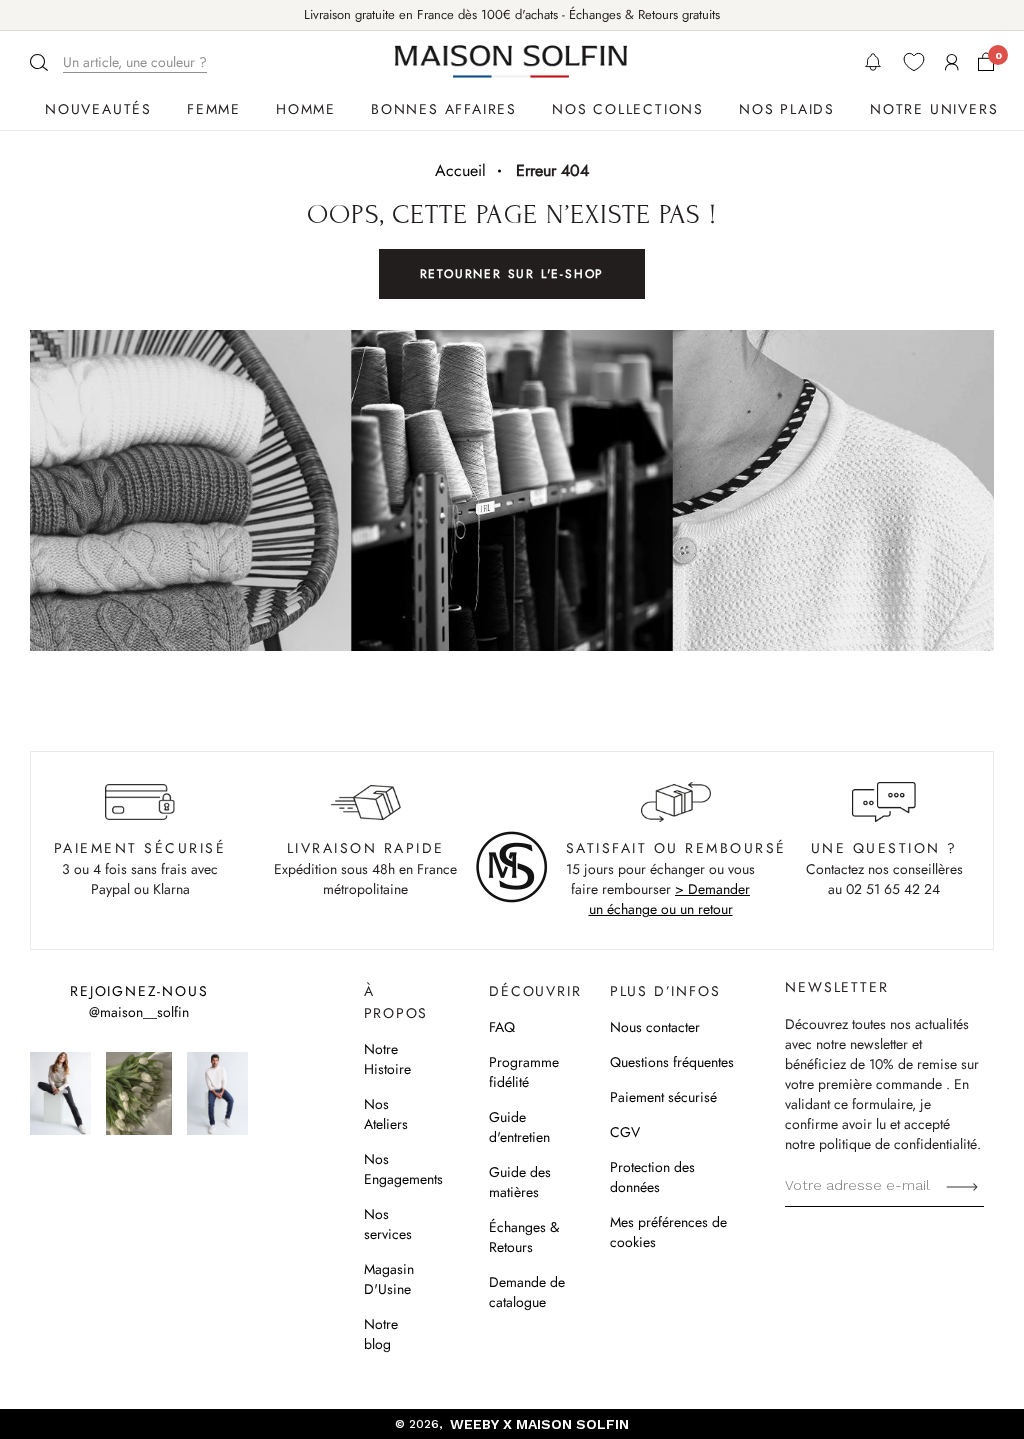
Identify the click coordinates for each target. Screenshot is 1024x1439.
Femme (214, 109)
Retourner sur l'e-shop (512, 274)
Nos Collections (628, 109)
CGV (625, 1132)
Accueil (460, 170)
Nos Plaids (787, 109)
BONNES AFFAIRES (444, 109)
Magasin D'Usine (389, 1279)
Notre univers (934, 109)
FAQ (502, 1027)
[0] (986, 62)
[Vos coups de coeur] (914, 62)
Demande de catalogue (527, 1292)
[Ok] (962, 1185)
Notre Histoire (387, 1059)
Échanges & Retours (524, 1237)
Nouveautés (98, 109)
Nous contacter (655, 1027)
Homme (306, 109)
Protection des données (652, 1177)
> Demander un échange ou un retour (670, 899)
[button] (121, 62)
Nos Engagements (403, 1169)
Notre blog (381, 1334)
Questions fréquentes (672, 1062)
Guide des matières (520, 1182)
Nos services (388, 1224)
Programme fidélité (524, 1072)
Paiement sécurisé (663, 1097)
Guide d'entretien (519, 1127)
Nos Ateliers (386, 1114)
